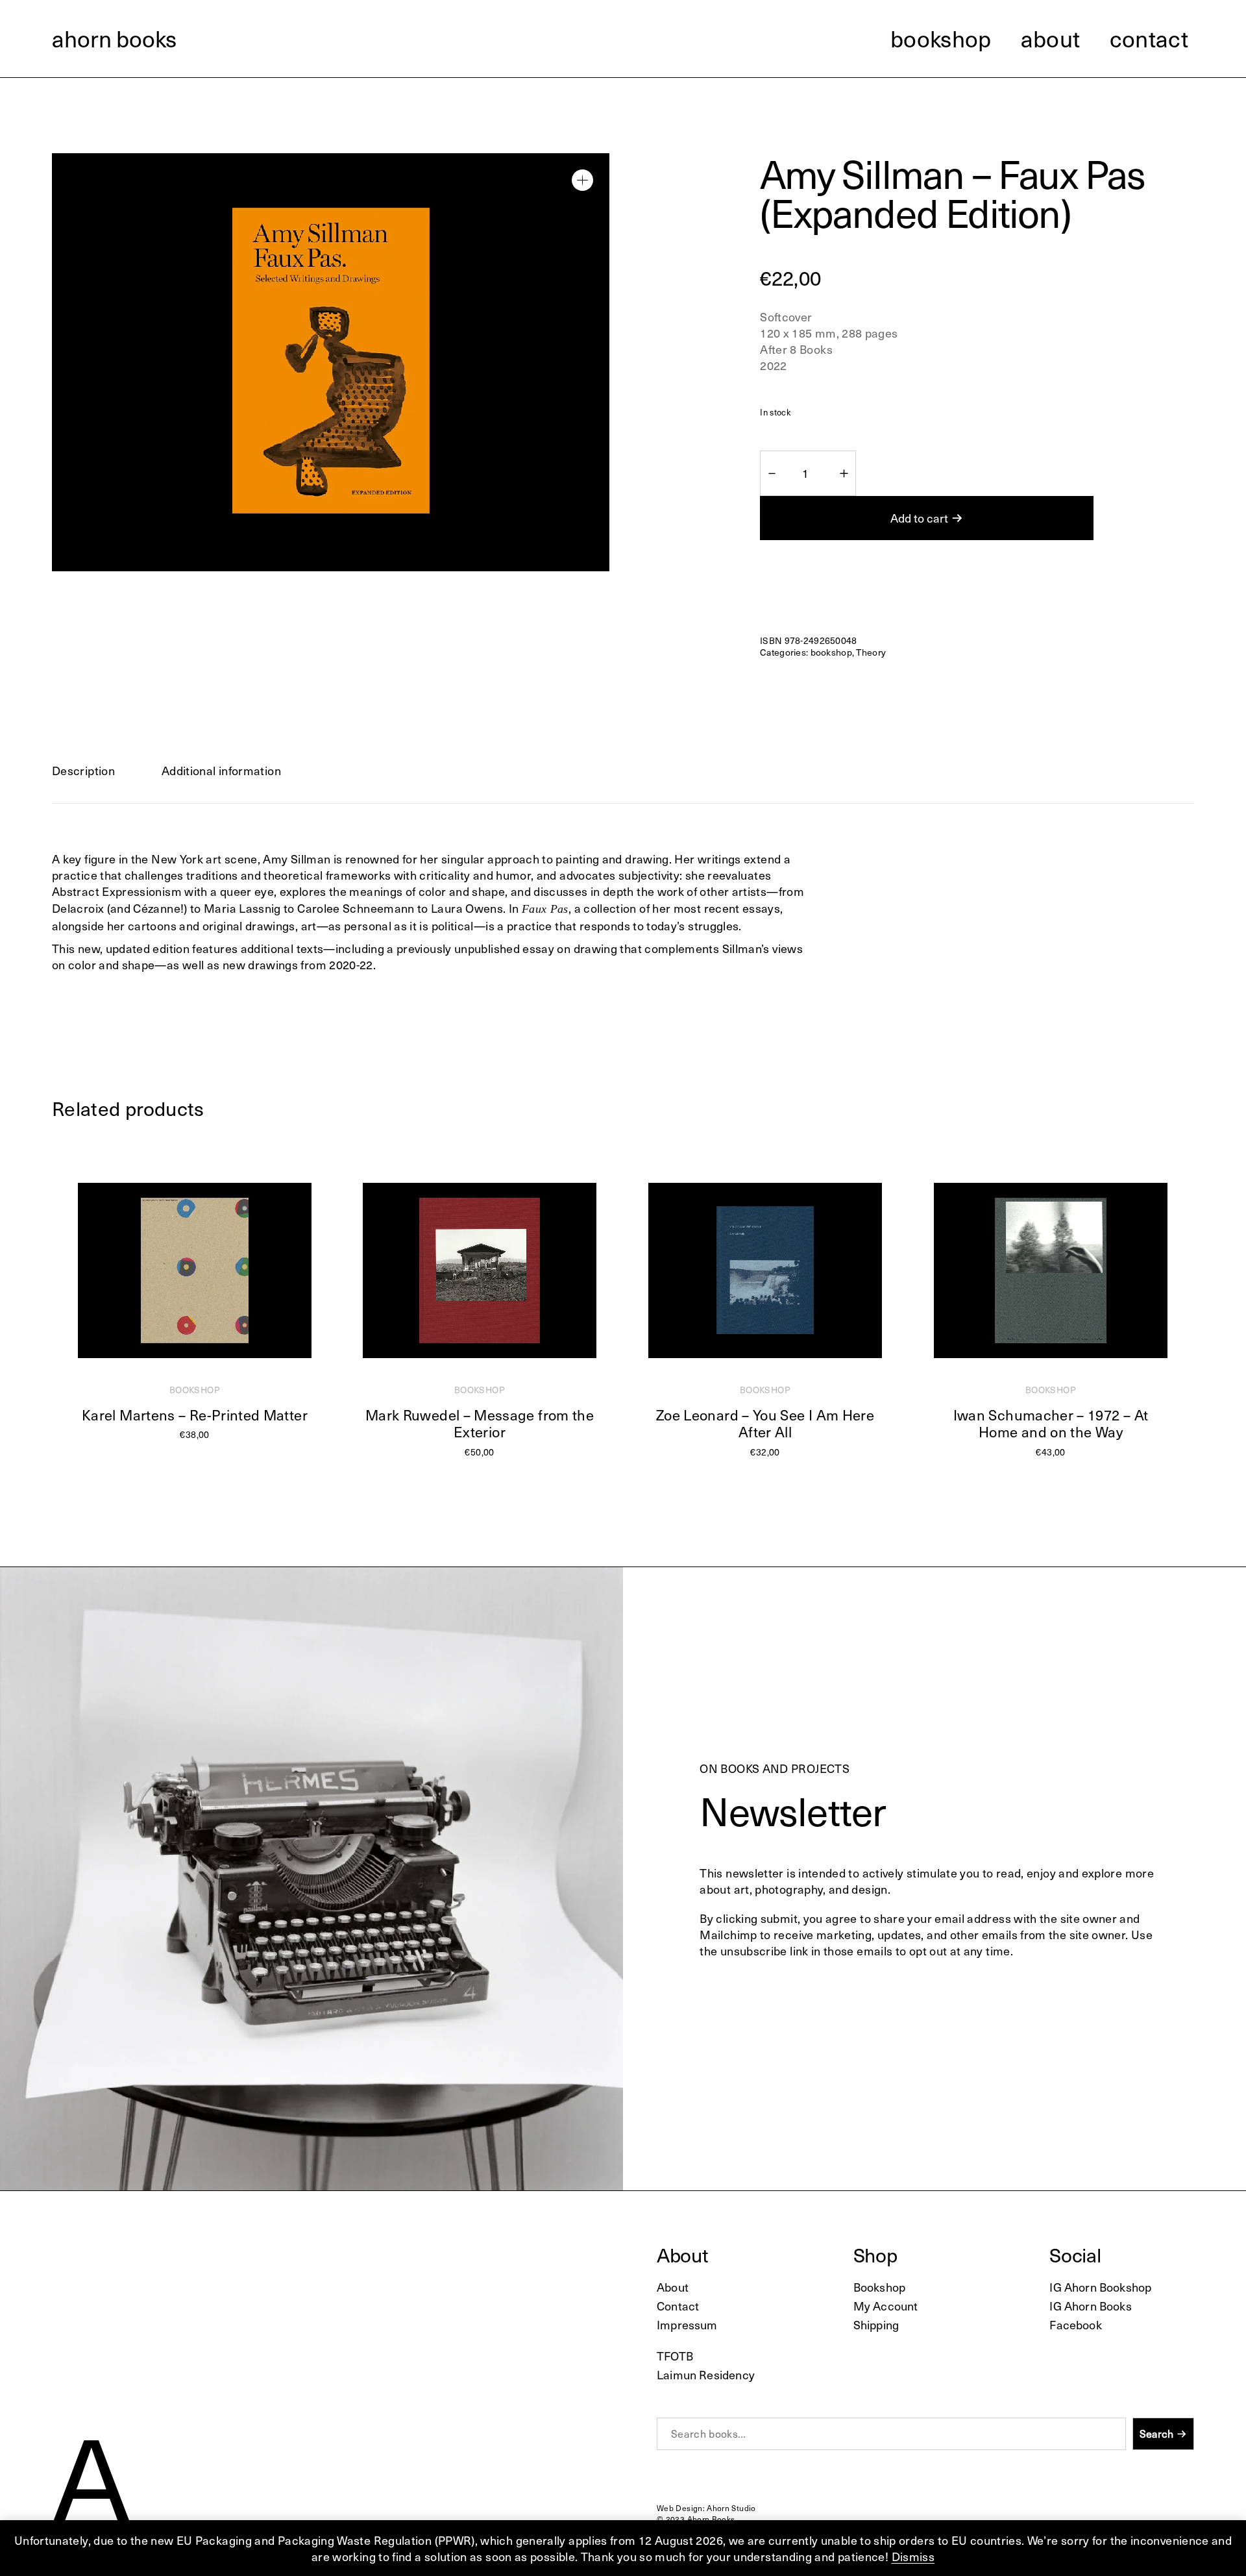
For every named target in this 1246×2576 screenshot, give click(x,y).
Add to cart (919, 518)
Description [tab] (83, 770)
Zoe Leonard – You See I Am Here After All (765, 1423)
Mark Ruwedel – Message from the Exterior (480, 1423)
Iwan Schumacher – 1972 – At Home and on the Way (1051, 1423)
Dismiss (913, 2556)
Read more (189, 1447)
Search (1156, 2434)
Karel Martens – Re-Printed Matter (195, 1415)
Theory (871, 652)
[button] (582, 180)
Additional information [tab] (221, 770)
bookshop (831, 652)
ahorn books (114, 38)
